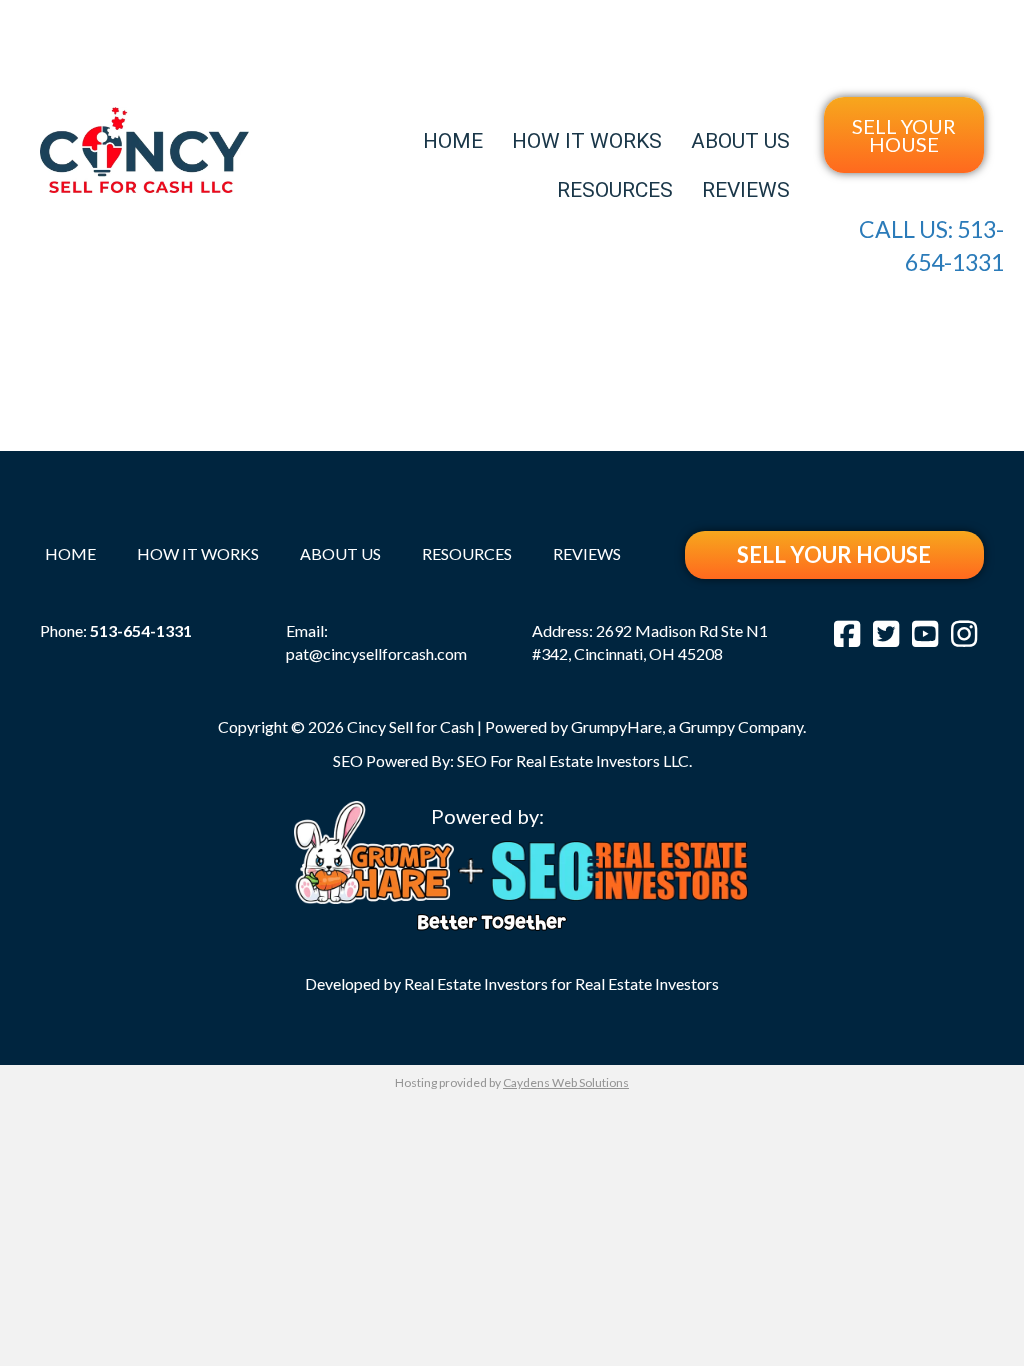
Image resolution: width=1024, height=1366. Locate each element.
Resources (615, 190)
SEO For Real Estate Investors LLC (573, 760)
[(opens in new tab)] (374, 849)
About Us (740, 141)
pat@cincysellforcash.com (376, 653)
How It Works (587, 141)
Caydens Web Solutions (566, 1082)
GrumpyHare (616, 726)
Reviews (746, 190)
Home (453, 141)
